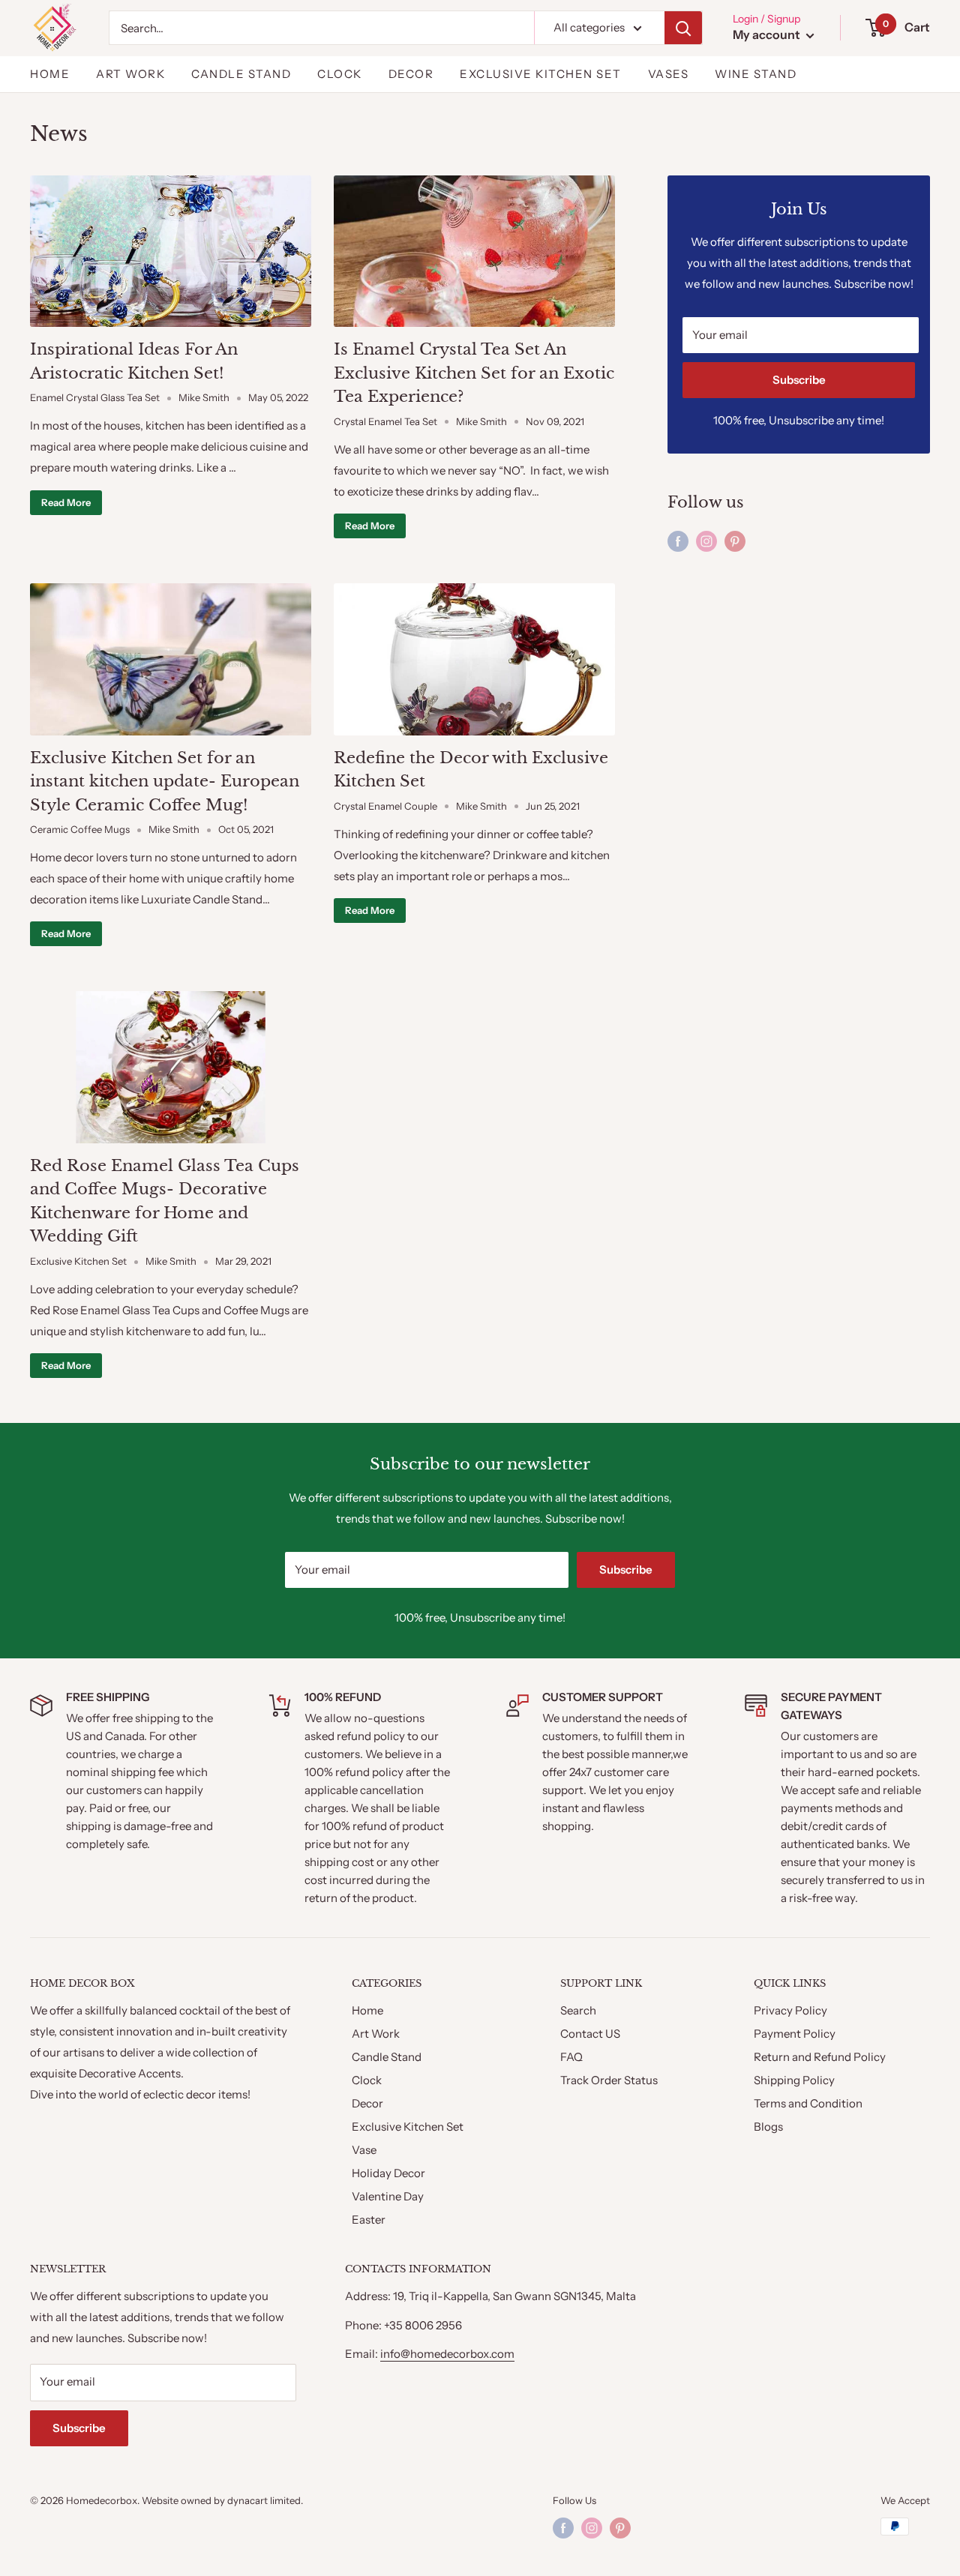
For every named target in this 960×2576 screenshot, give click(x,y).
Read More (66, 502)
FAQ (571, 2057)
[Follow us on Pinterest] (735, 541)
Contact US (590, 2034)
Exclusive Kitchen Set (541, 74)
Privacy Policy (790, 2010)
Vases (669, 74)
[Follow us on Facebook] (678, 541)
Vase (364, 2150)
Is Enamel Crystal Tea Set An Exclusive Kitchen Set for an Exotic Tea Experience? (474, 373)
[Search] (683, 28)
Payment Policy (795, 2034)
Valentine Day (388, 2196)
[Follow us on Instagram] (706, 541)
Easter (369, 2220)
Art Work (376, 2034)
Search (578, 2010)
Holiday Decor (388, 2173)
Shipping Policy (794, 2080)
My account (768, 34)
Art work (130, 74)
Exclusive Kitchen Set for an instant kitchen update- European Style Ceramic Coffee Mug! (165, 782)
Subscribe (799, 380)
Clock (340, 74)
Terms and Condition (808, 2103)
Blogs (768, 2127)
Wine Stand (756, 74)
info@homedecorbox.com (447, 2354)
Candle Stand (241, 74)
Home (50, 74)
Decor (411, 74)
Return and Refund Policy (820, 2057)
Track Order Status (609, 2080)
